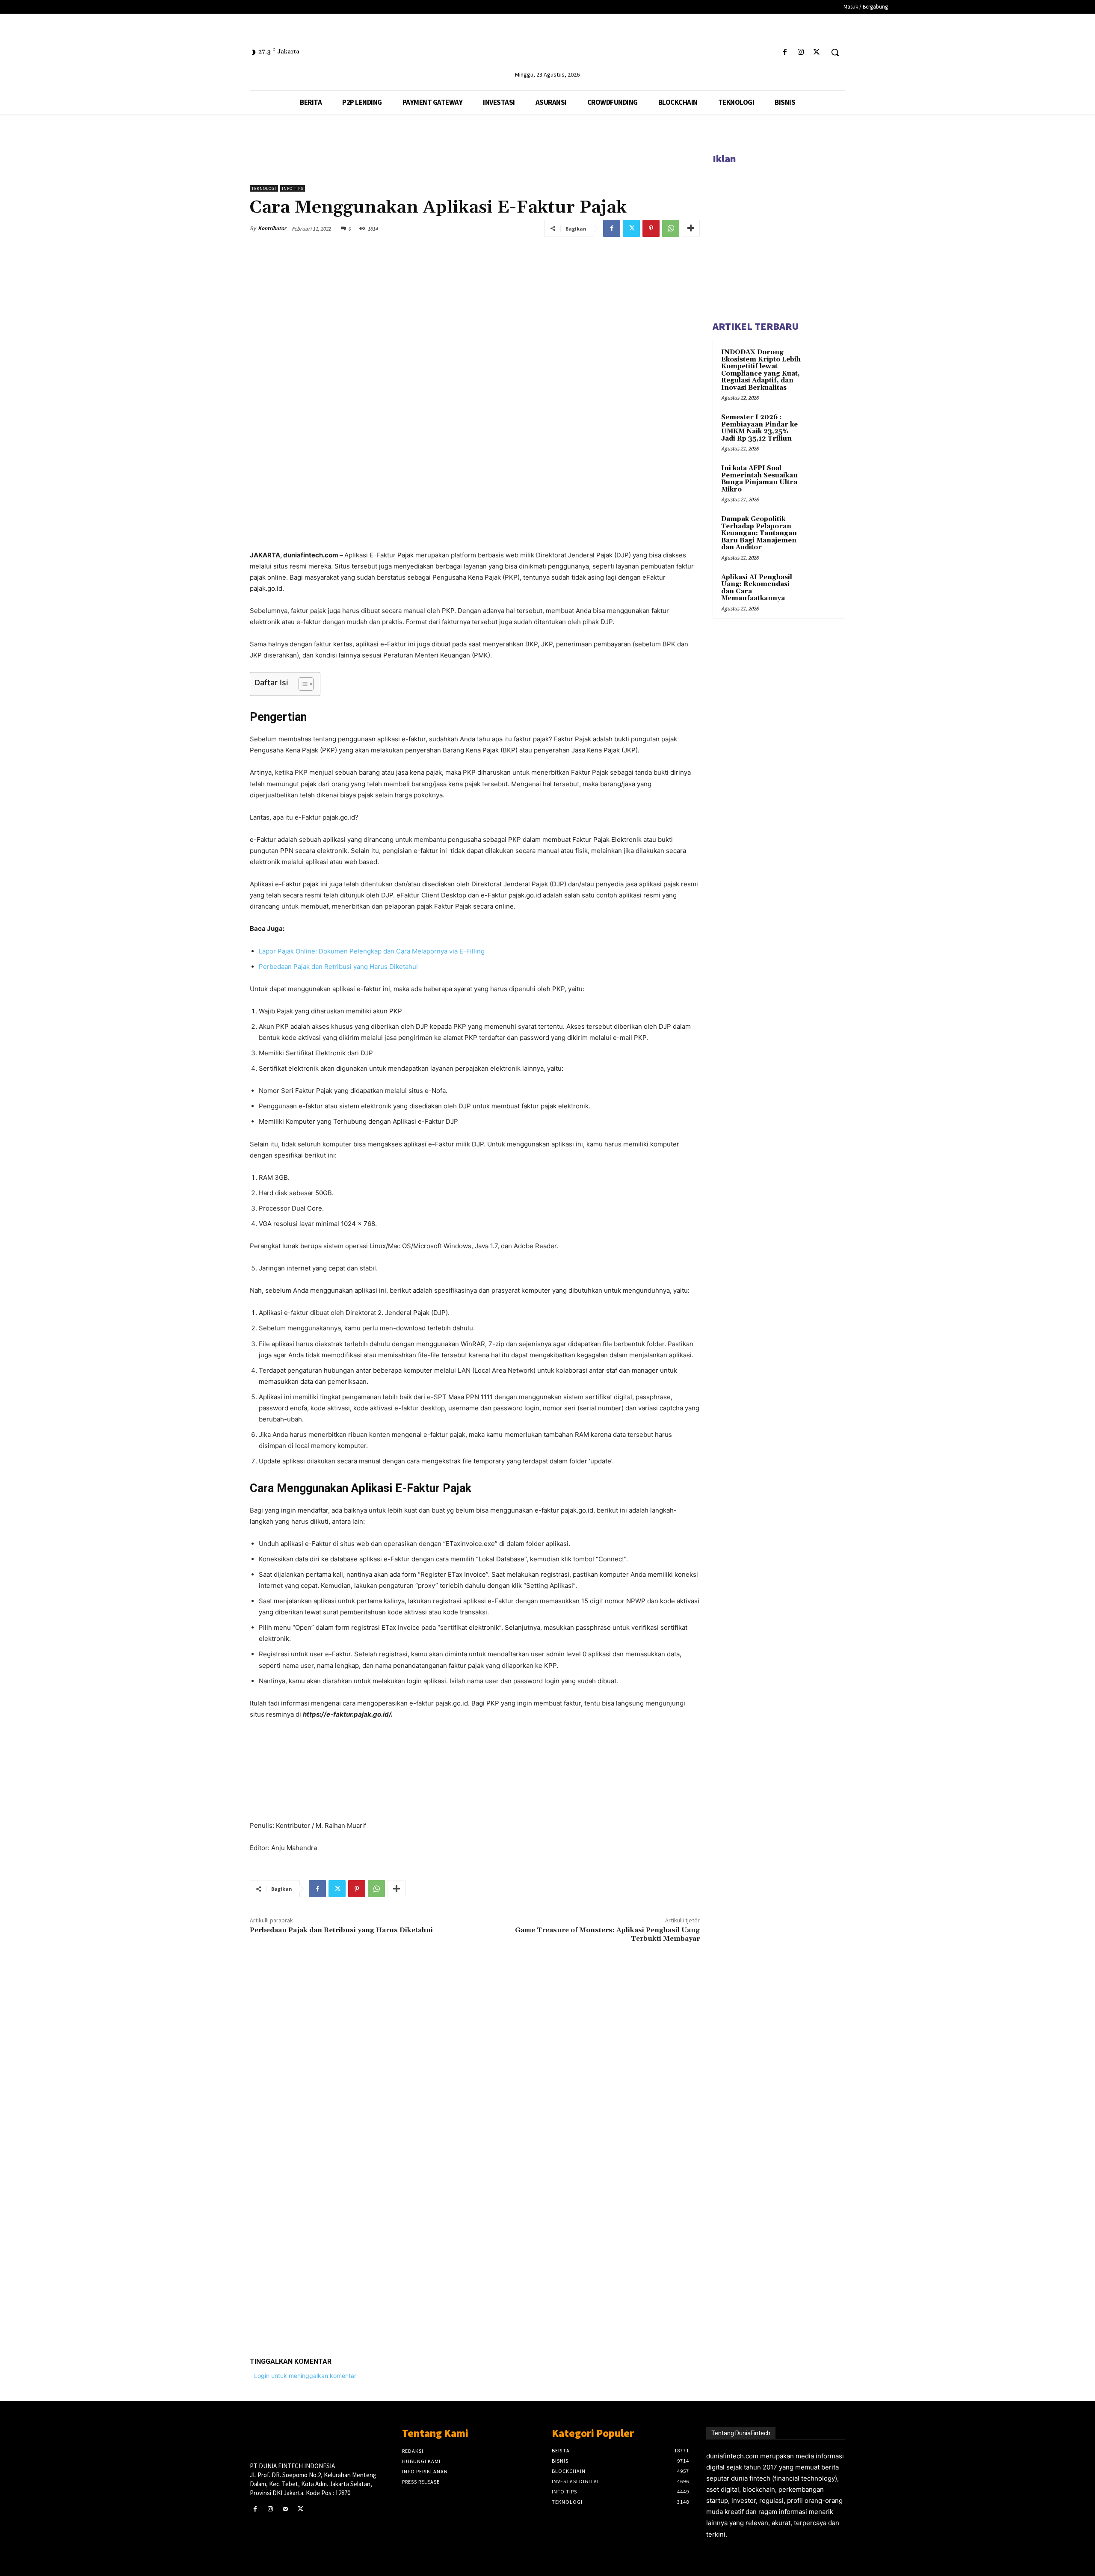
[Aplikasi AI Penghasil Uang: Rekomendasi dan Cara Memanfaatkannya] (822, 587)
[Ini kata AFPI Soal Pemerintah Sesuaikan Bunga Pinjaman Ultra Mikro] (822, 478)
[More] (691, 228)
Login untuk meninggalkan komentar (305, 2376)
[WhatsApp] (671, 228)
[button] (835, 52)
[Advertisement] (475, 2218)
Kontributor (272, 228)
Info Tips (293, 188)
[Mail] (285, 2509)
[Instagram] (801, 52)
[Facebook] (785, 52)
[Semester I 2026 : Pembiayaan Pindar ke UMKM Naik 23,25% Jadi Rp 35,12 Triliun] (822, 427)
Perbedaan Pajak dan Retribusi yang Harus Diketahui (338, 967)
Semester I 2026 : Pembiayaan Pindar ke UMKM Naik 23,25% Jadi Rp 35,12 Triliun (759, 428)
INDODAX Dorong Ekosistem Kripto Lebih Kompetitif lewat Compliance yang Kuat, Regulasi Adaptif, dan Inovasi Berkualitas (761, 370)
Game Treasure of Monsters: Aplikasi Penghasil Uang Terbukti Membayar (607, 1934)
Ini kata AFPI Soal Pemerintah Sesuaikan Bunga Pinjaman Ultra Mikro (759, 479)
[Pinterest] (651, 228)
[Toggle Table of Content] (302, 684)
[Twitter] (817, 52)
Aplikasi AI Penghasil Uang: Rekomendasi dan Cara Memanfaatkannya (757, 588)
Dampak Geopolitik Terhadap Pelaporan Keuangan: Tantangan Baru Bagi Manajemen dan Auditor (759, 533)
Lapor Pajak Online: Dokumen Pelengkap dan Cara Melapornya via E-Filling (372, 951)
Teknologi (264, 188)
